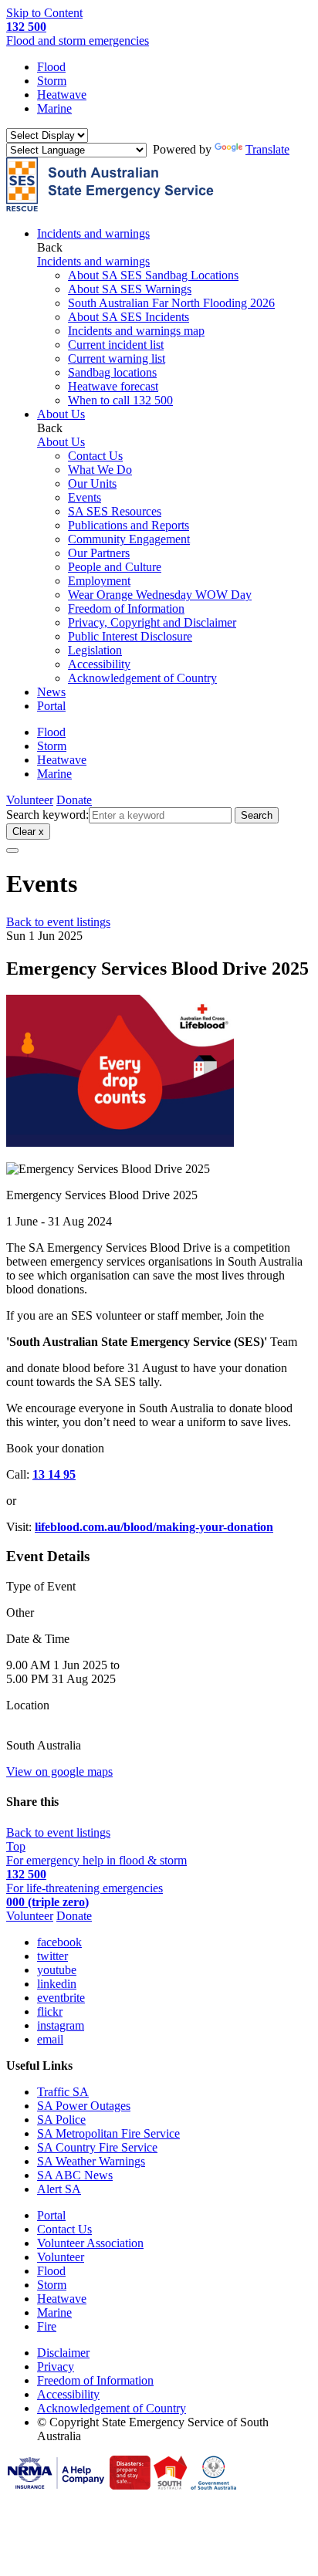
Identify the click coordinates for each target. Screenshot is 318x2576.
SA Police (61, 2120)
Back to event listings (58, 922)
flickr (50, 2011)
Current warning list (117, 358)
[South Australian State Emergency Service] (110, 207)
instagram (61, 2025)
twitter (52, 1956)
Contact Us (95, 456)
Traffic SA (63, 2092)
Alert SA (59, 2189)
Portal (51, 706)
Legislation (95, 650)
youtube (57, 1970)
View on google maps (59, 1771)
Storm (52, 81)
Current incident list (116, 345)
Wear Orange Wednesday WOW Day (160, 595)
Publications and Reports (129, 525)
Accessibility (99, 664)
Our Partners (99, 553)
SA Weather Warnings (91, 2161)
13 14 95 (54, 1474)
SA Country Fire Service (97, 2147)
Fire (47, 2326)
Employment (99, 581)
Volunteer (30, 800)
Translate (267, 149)
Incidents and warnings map (136, 331)
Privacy (56, 2366)
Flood (51, 67)
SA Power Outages (84, 2106)
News (51, 692)
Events (85, 497)
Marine (54, 108)
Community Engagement (129, 539)
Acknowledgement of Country (142, 678)
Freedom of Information (126, 609)
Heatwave (62, 95)
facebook (59, 1942)
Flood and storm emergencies (78, 34)
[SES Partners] (56, 2485)
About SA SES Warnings (130, 289)
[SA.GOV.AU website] (213, 2485)
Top (16, 1846)
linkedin (57, 1984)
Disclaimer (63, 2353)
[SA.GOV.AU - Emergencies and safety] (130, 2485)
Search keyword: (47, 815)
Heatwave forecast (113, 386)
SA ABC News (75, 2175)
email (50, 2039)
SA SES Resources (115, 511)
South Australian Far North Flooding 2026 (171, 303)
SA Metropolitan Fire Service (108, 2133)
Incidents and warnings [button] (93, 233)
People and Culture (115, 567)
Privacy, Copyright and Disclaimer (152, 622)
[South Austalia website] (171, 2485)
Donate (74, 800)
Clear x (28, 832)
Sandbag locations (112, 372)
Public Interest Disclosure (130, 636)
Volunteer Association (90, 2243)
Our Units (92, 483)
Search (257, 815)
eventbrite (61, 1998)
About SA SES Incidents (129, 317)
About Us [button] (61, 414)
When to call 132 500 (120, 400)
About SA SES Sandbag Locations (153, 275)
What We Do (100, 470)
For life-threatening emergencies (85, 1895)
